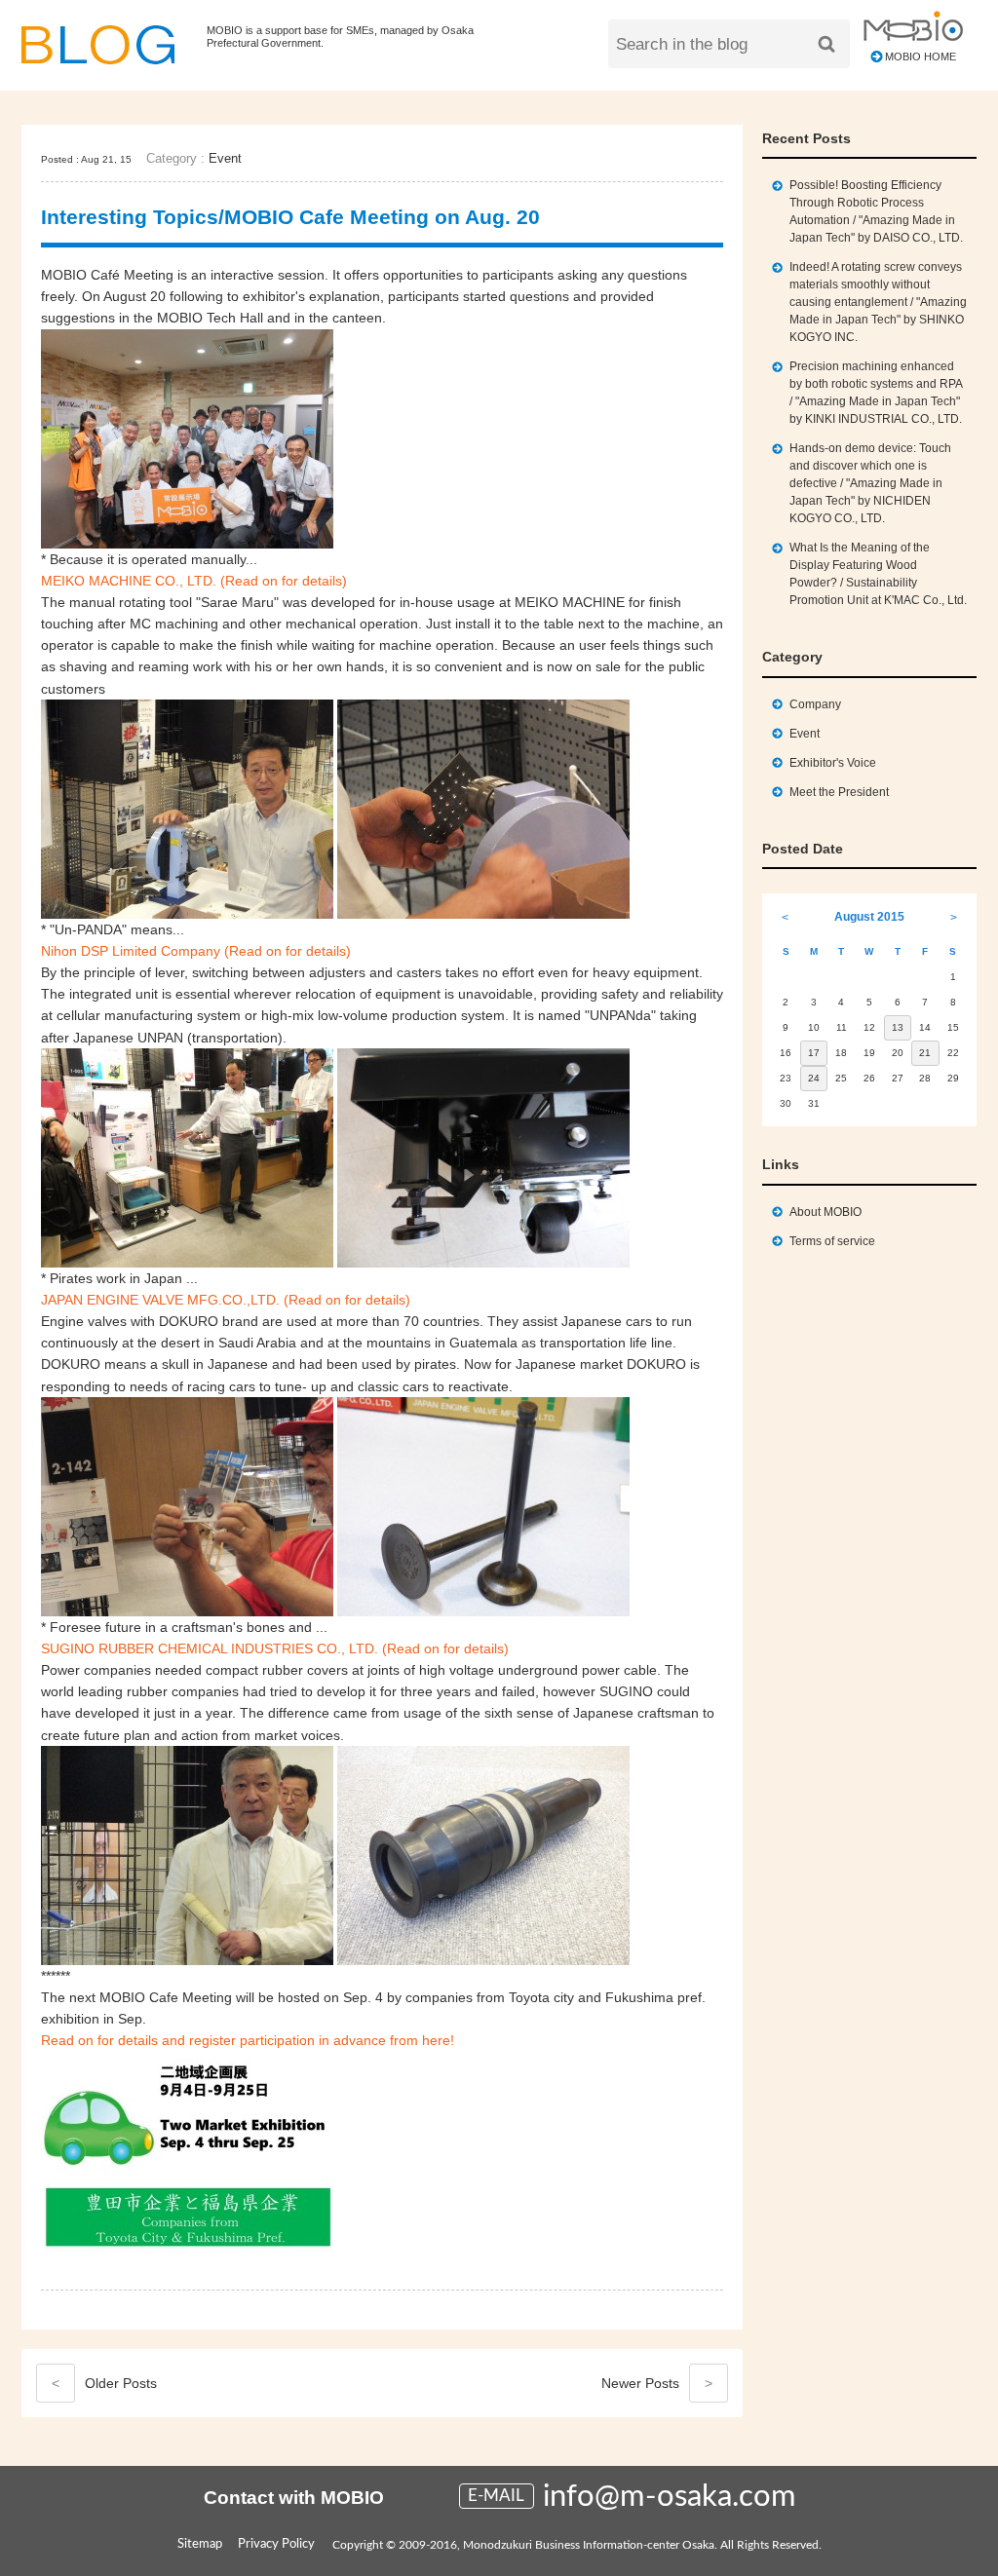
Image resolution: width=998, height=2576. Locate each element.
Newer (657, 2383)
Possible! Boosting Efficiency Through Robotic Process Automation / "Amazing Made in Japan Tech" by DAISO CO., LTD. (876, 211)
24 (814, 1078)
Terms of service (832, 1241)
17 (814, 1053)
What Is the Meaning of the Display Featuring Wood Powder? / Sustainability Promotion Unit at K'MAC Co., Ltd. (878, 574)
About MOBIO (825, 1212)
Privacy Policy (276, 2544)
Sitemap (200, 2544)
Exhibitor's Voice (833, 763)
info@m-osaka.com (670, 2497)
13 (898, 1027)
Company (815, 704)
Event (225, 158)
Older (104, 2383)
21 (925, 1053)
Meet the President (839, 792)
